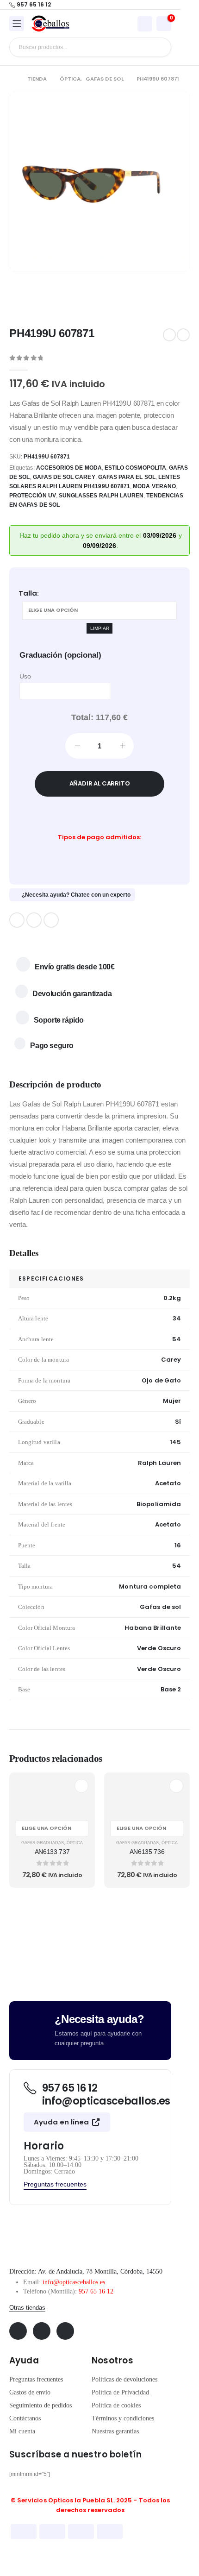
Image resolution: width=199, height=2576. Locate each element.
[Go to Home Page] (12, 79)
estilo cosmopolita (135, 468)
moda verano (154, 486)
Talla (28, 593)
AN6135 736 (147, 1852)
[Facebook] (17, 920)
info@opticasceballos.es (74, 2282)
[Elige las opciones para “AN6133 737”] (81, 1786)
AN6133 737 (52, 1852)
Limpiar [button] (100, 628)
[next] (183, 335)
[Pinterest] (34, 920)
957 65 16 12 (96, 2291)
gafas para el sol (127, 477)
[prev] (169, 335)
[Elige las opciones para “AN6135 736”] (176, 1786)
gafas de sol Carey (64, 477)
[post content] (52, 1796)
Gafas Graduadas (43, 1843)
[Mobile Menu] (17, 24)
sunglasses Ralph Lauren (101, 496)
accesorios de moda (69, 468)
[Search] (157, 47)
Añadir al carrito (100, 783)
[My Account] (145, 24)
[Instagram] (51, 920)
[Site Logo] (50, 24)
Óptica (75, 1843)
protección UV (33, 496)
